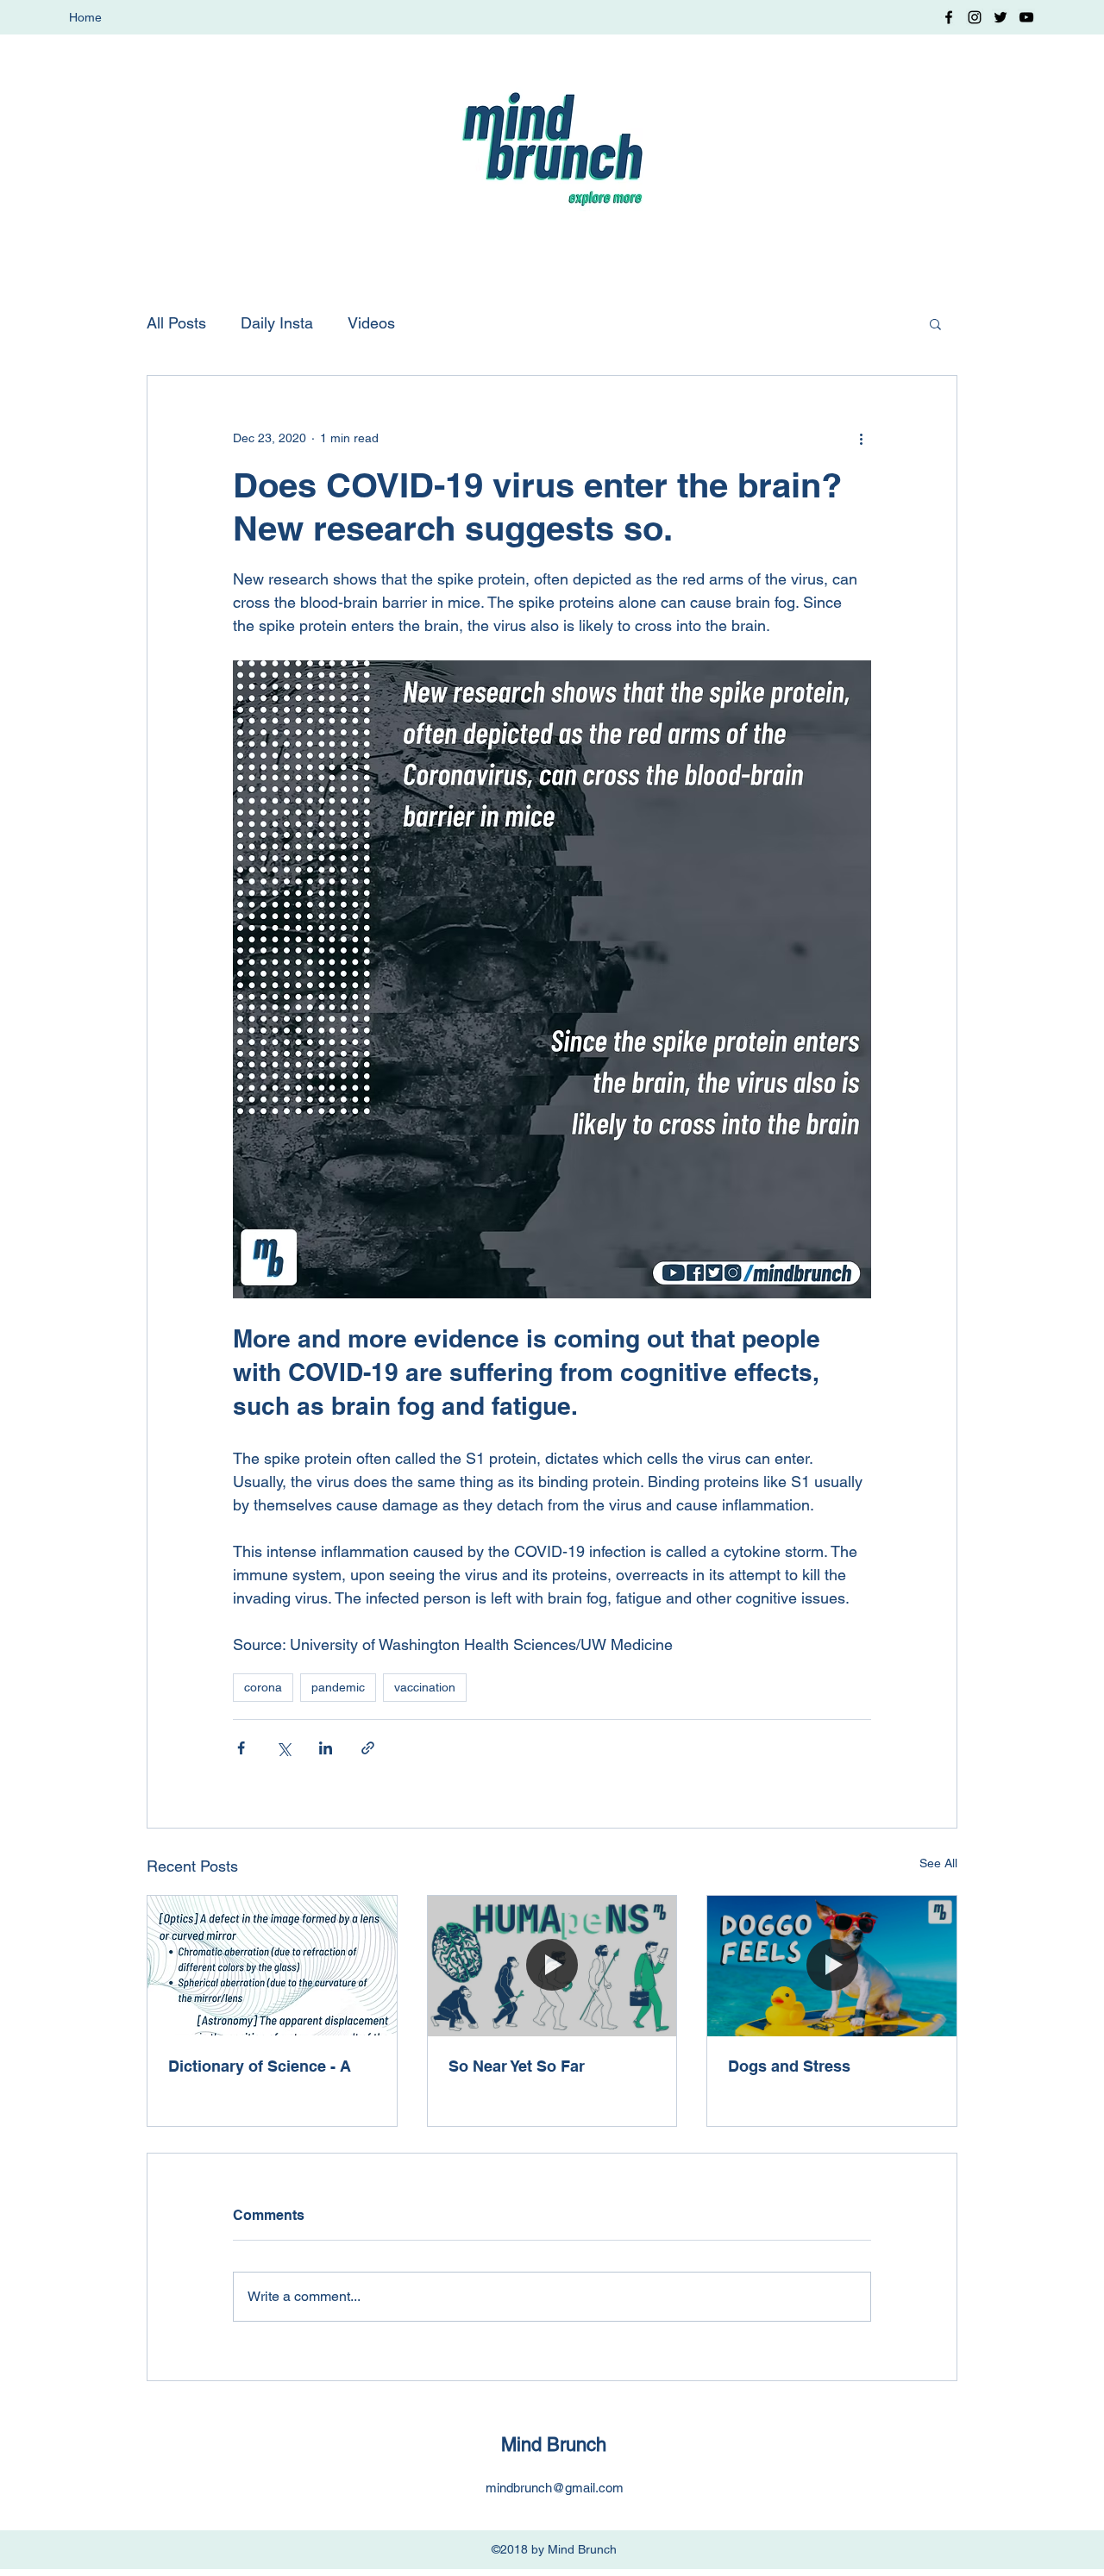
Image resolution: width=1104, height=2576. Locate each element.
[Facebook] (949, 17)
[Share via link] (368, 1748)
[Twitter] (1000, 17)
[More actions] (861, 438)
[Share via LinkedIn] (326, 1748)
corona (263, 1687)
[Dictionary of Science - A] (272, 1966)
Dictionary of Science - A (260, 2066)
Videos (371, 323)
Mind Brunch (554, 2445)
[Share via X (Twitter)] (283, 1748)
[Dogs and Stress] (832, 1966)
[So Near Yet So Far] (552, 1966)
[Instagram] (975, 17)
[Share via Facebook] (241, 1748)
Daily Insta (277, 323)
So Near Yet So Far (517, 2066)
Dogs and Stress (789, 2066)
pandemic (338, 1687)
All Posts (176, 323)
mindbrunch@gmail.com (555, 2488)
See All (938, 1863)
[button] (935, 323)
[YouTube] (1026, 17)
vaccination (425, 1687)
